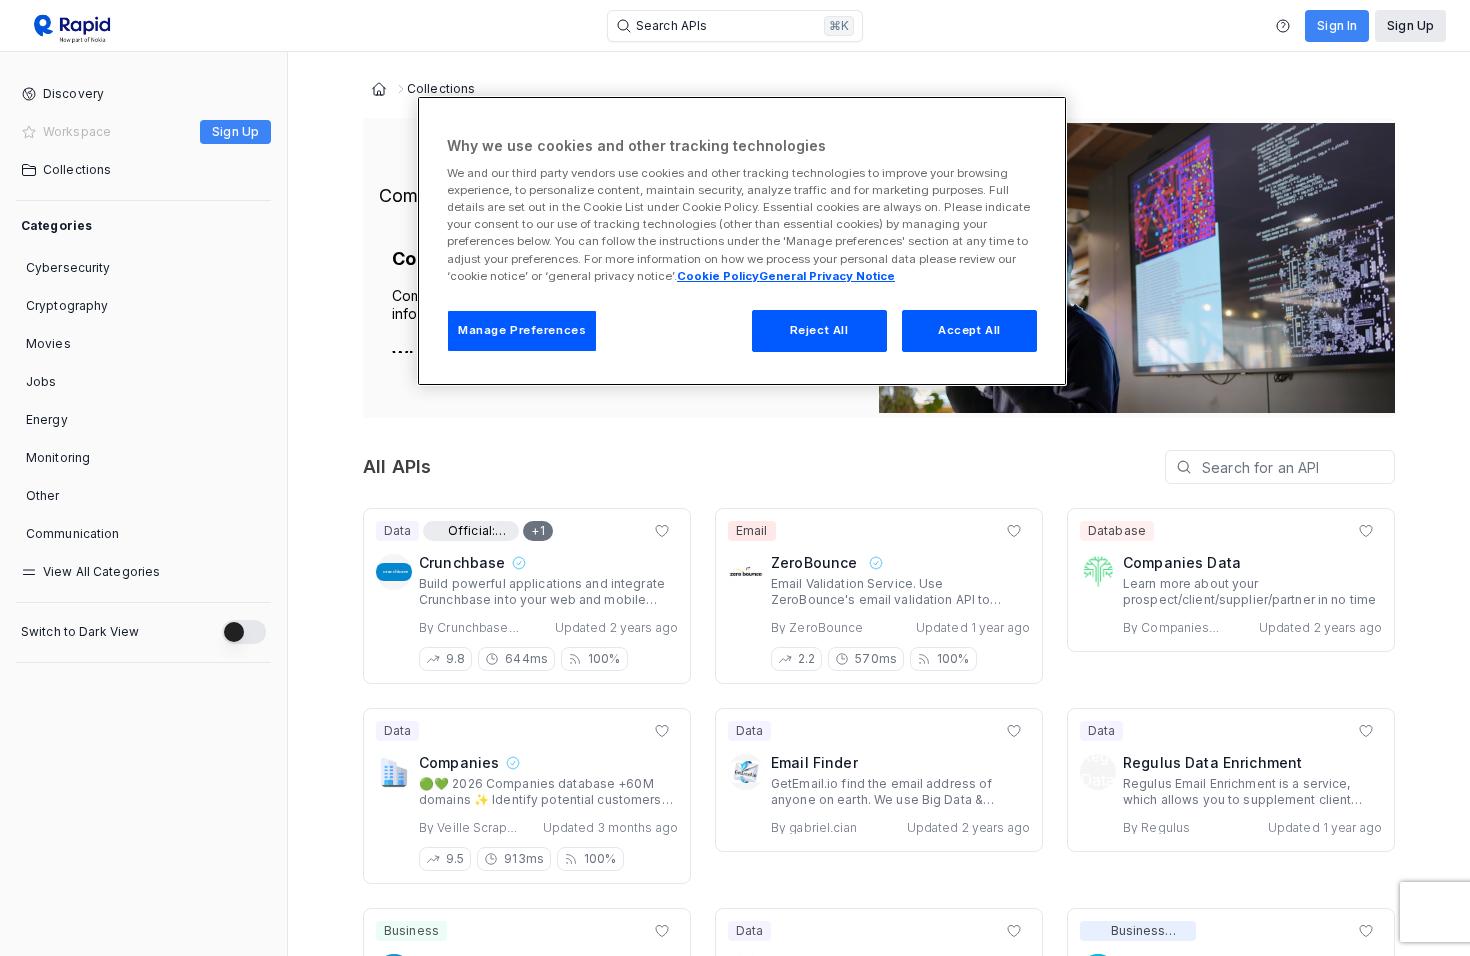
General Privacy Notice (827, 276)
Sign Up (1410, 25)
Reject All (819, 330)
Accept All (969, 330)
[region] (742, 241)
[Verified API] (518, 563)
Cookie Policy (718, 276)
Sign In (1337, 25)
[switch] (244, 632)
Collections (441, 89)
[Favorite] (662, 531)
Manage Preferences (522, 330)
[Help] (1283, 26)
